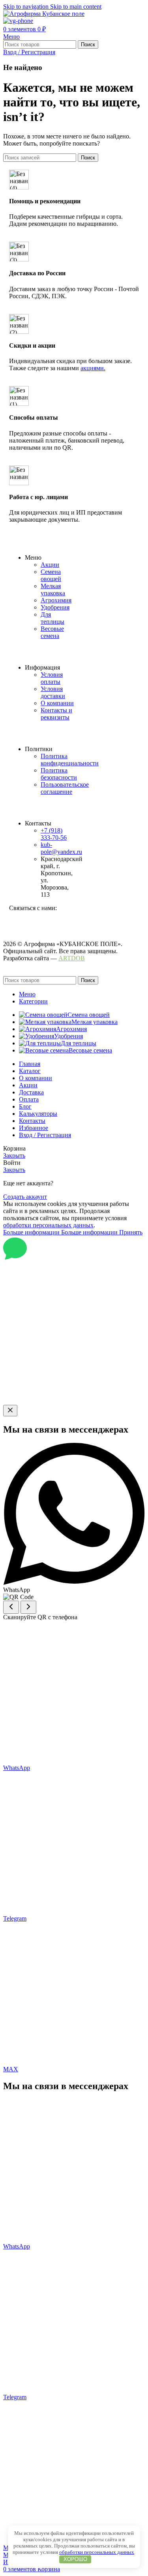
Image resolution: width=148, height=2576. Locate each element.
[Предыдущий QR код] (11, 1607)
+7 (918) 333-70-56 (54, 834)
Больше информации (60, 1232)
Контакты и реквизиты (56, 714)
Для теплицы (52, 618)
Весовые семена (52, 632)
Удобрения (55, 607)
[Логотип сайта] (44, 14)
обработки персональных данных (48, 1225)
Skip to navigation (27, 7)
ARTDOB (72, 958)
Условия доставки (53, 692)
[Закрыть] (10, 1411)
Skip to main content (76, 7)
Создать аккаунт (25, 1197)
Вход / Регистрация (45, 1135)
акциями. (93, 368)
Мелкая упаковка (53, 590)
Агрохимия (56, 600)
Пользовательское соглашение (65, 788)
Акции (50, 565)
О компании (57, 703)
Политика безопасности (59, 774)
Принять (131, 1232)
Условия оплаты (52, 678)
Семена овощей (51, 575)
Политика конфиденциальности (70, 760)
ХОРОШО (75, 2559)
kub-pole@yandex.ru (61, 848)
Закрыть (14, 1156)
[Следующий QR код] (28, 1607)
